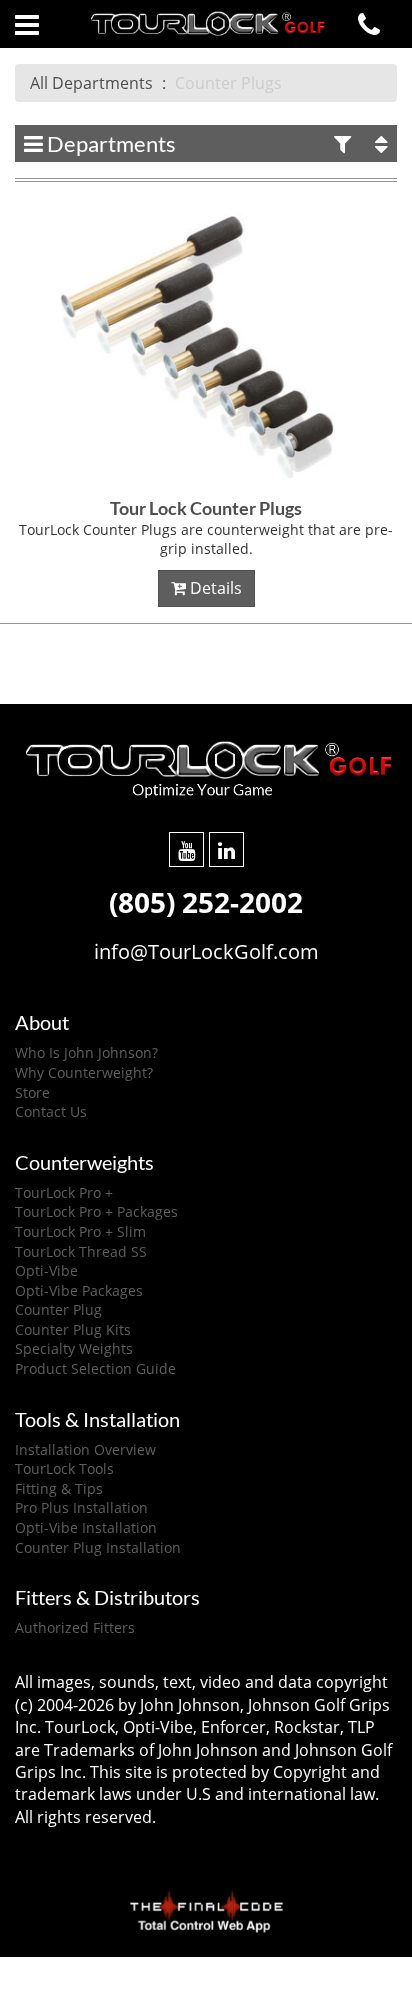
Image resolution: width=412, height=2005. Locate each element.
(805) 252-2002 (206, 902)
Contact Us (51, 1111)
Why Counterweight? (84, 1072)
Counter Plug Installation (98, 1547)
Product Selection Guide (95, 1368)
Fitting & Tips (59, 1488)
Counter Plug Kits (73, 1329)
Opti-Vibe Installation (86, 1527)
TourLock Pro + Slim (80, 1231)
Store (32, 1092)
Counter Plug (58, 1309)
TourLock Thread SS (81, 1251)
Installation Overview (85, 1449)
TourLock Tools (64, 1468)
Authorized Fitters (75, 1627)
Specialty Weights (74, 1348)
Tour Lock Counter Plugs (206, 508)
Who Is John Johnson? (86, 1052)
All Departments (91, 83)
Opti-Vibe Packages (79, 1290)
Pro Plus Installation (81, 1507)
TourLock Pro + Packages (96, 1211)
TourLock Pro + (64, 1192)
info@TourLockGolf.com (206, 951)
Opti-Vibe (46, 1270)
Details (214, 588)
